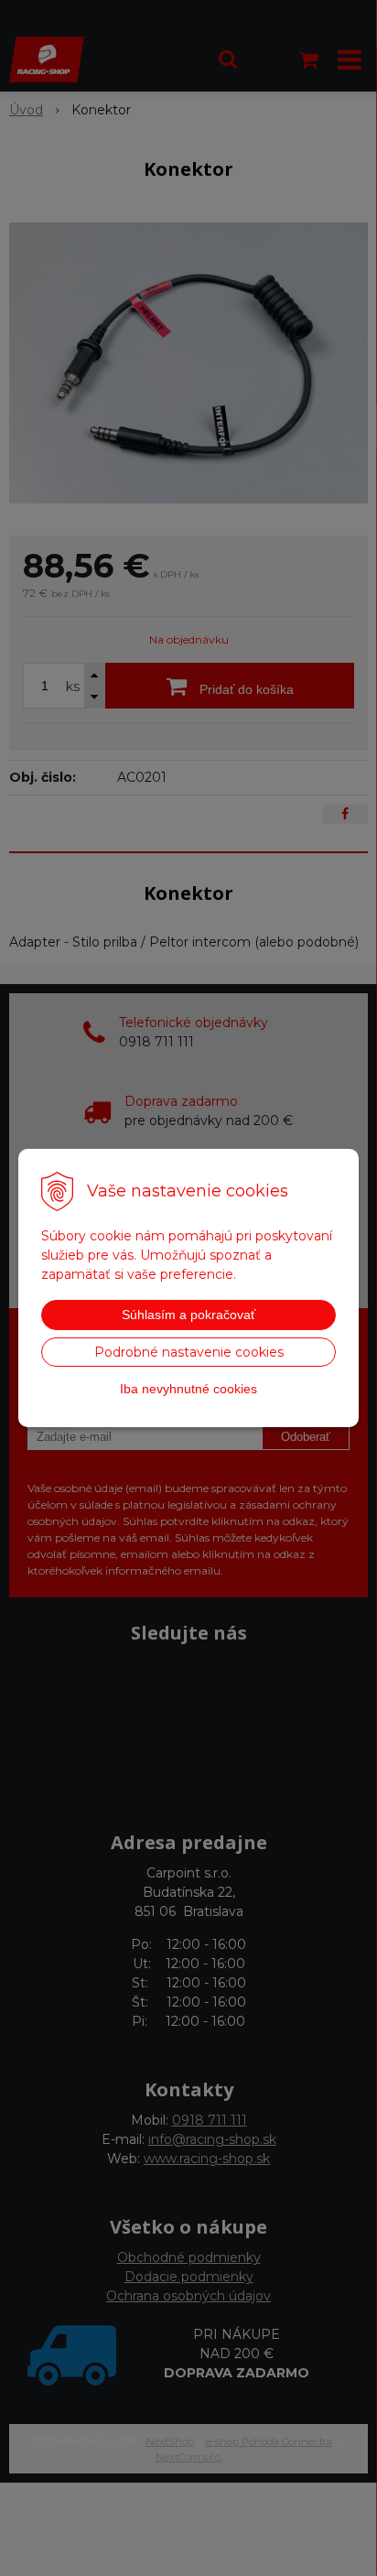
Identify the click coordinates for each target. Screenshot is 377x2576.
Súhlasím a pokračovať (188, 1315)
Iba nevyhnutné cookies (188, 1389)
